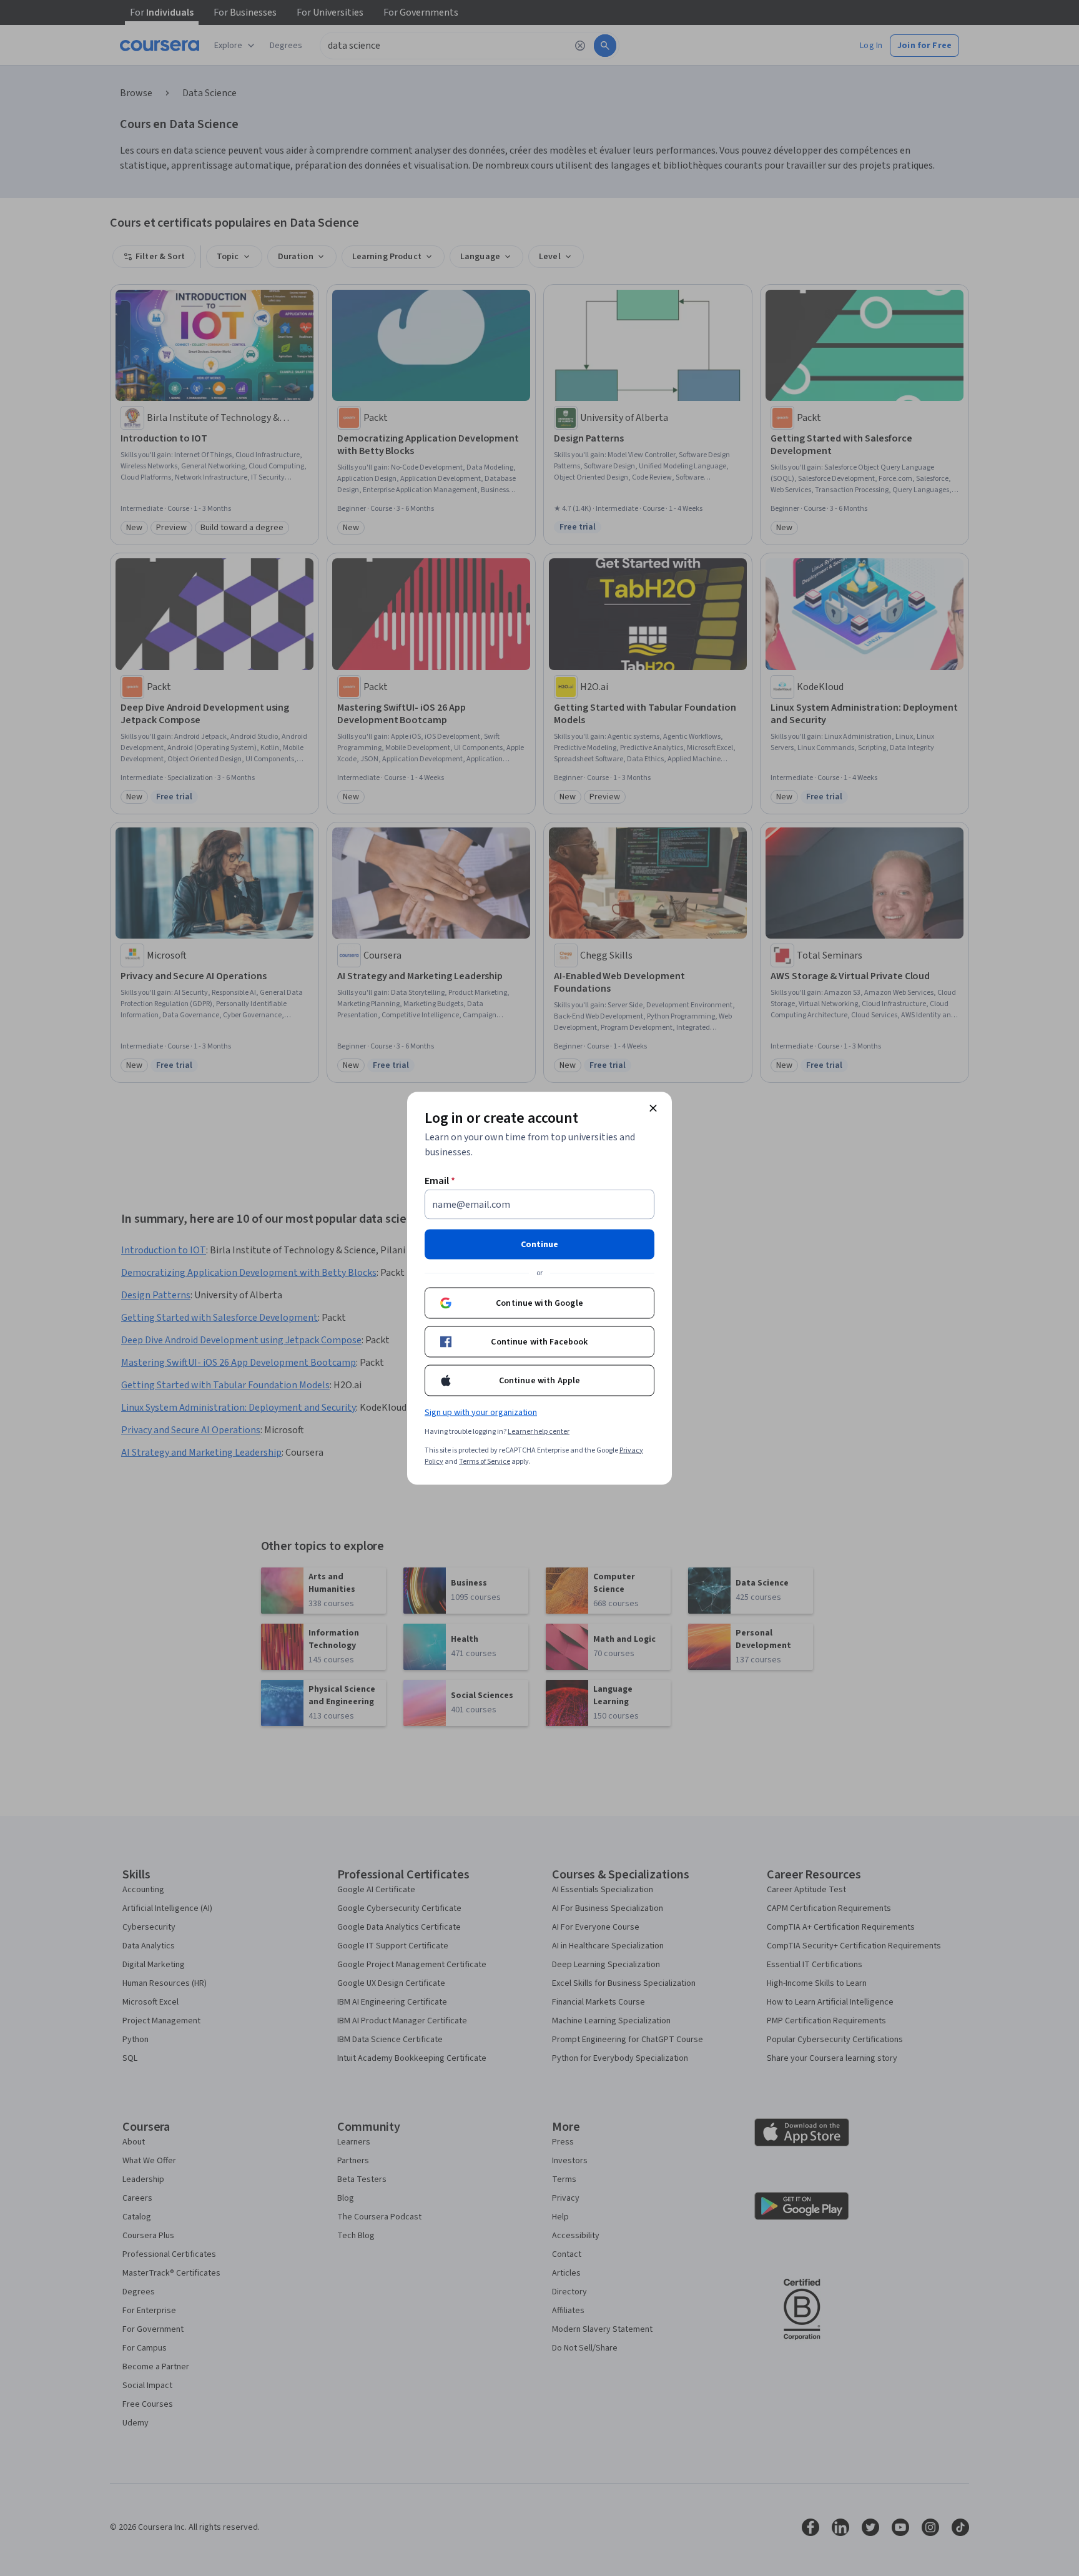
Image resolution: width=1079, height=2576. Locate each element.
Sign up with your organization (481, 1412)
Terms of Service (485, 1461)
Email (440, 1180)
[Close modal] (653, 1108)
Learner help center (539, 1431)
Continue (539, 1244)
